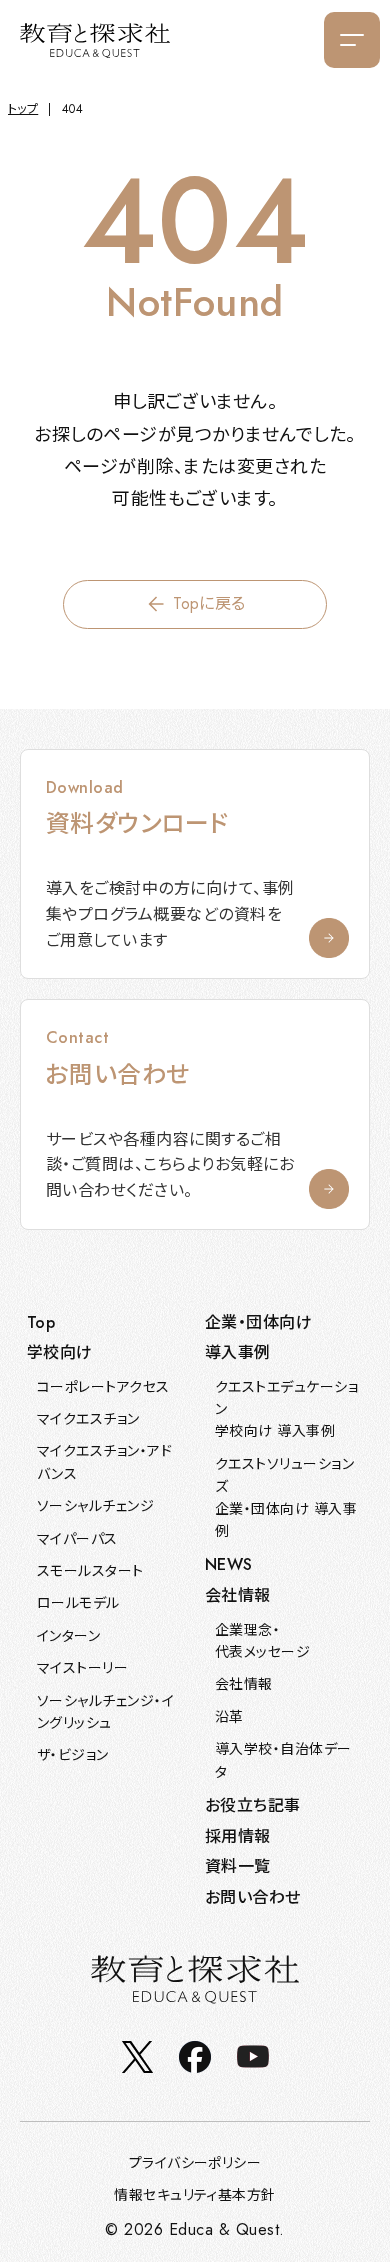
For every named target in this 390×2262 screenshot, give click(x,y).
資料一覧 (238, 1866)
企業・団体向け (258, 1322)
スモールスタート (90, 1571)
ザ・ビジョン (73, 1755)
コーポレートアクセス (103, 1387)
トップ (23, 109)
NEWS (229, 1564)
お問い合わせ (253, 1897)
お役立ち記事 (253, 1805)
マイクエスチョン (88, 1419)
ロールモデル (78, 1603)
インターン (68, 1636)
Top (41, 1322)
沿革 (229, 1717)
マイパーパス (77, 1539)
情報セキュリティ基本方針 (195, 2195)
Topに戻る (209, 603)
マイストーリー (82, 1668)
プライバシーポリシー (195, 2163)
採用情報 (238, 1836)
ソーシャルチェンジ (95, 1506)
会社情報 (244, 1684)
